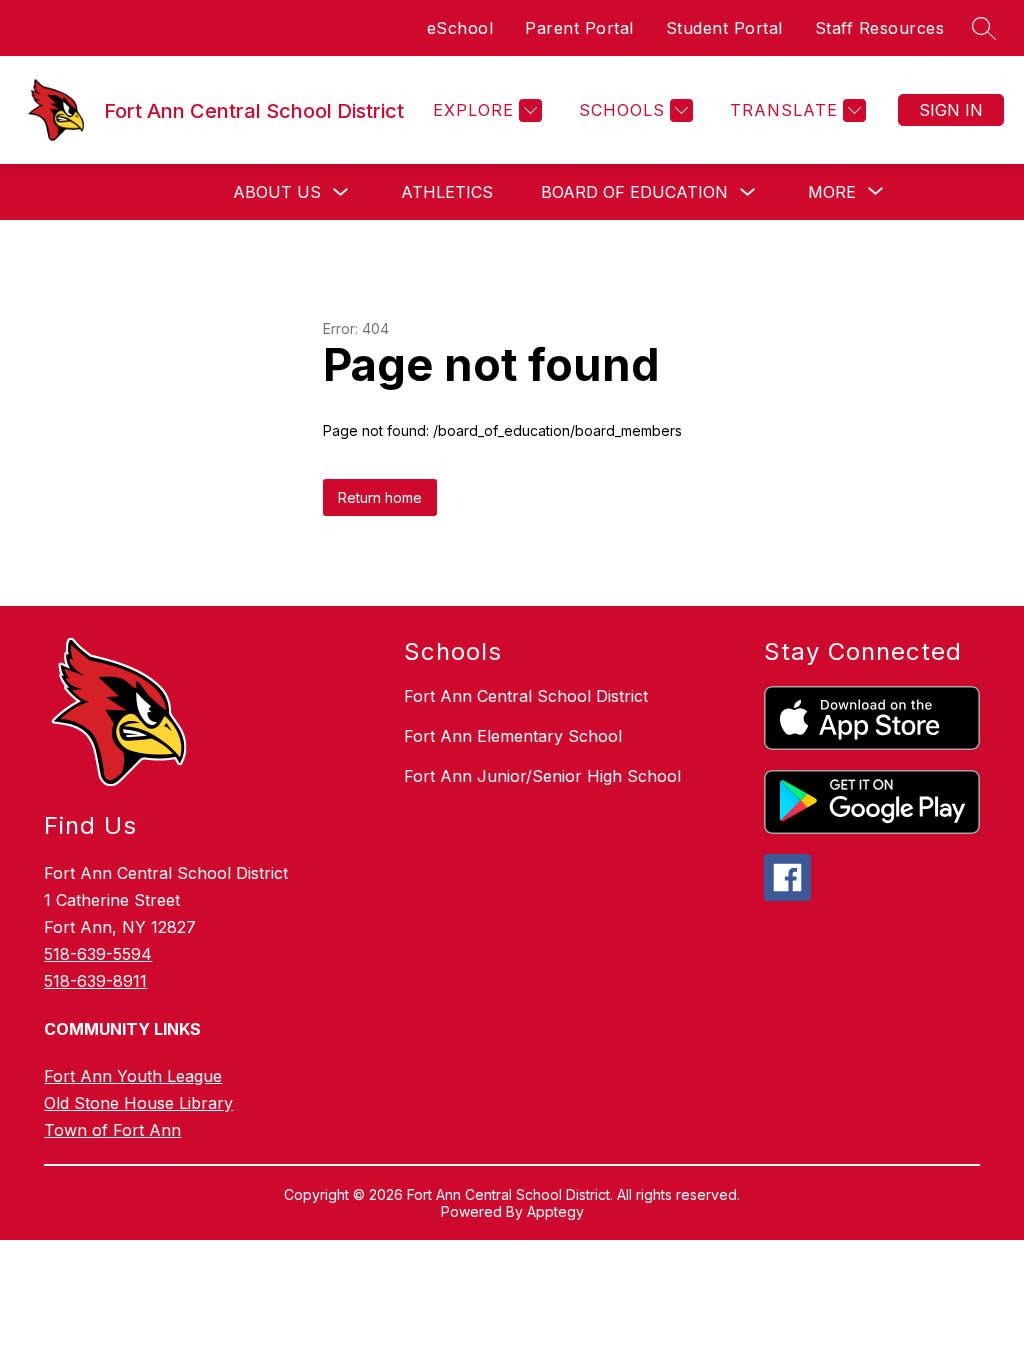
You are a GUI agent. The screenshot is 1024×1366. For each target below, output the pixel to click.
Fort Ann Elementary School (513, 736)
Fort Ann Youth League (133, 1076)
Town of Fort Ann (112, 1130)
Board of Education (634, 192)
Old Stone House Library (138, 1103)
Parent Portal (579, 28)
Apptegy (555, 1211)
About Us (277, 192)
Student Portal (724, 28)
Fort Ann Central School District (526, 696)
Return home (380, 497)
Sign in (951, 110)
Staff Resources (880, 28)
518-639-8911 (95, 981)
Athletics (447, 192)
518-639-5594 (98, 954)
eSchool (460, 28)
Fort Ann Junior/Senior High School (542, 776)
